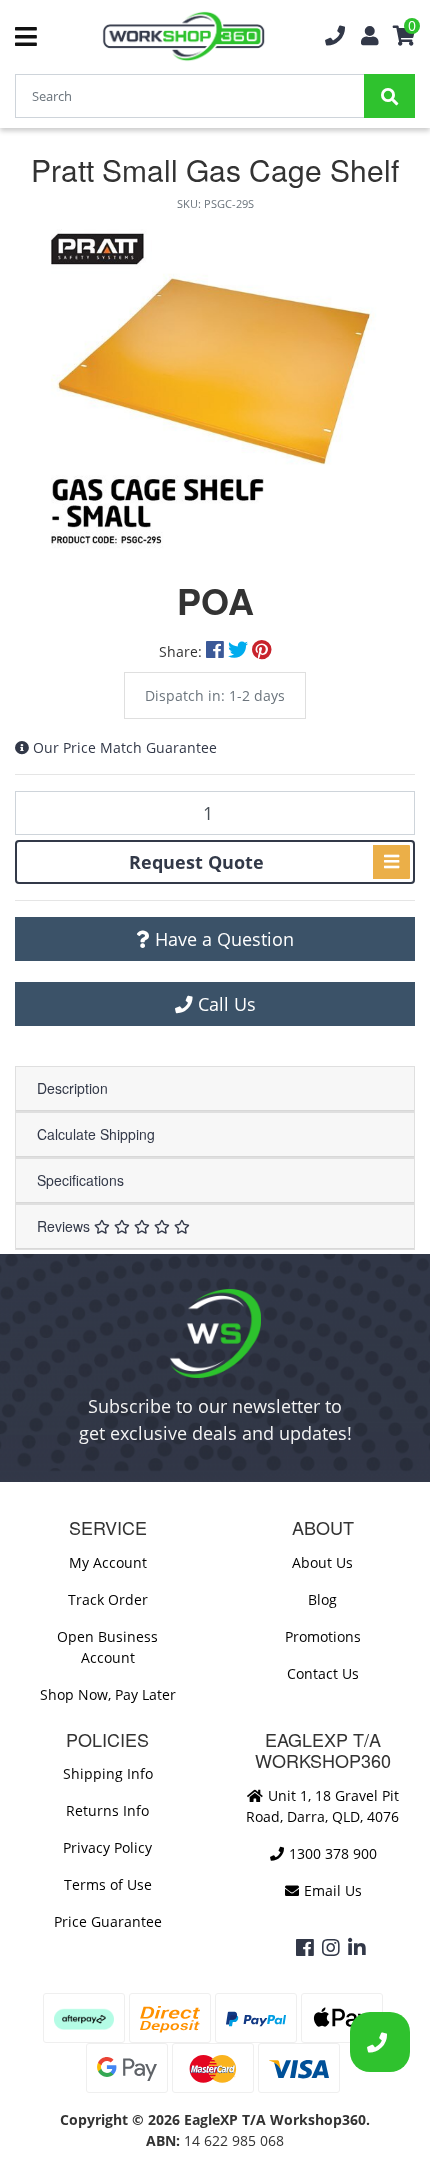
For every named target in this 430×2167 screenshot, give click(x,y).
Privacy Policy (107, 1847)
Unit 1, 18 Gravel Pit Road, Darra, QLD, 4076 (322, 1806)
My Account (108, 1562)
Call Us (224, 1004)
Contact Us (323, 1673)
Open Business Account (107, 1647)
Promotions (323, 1636)
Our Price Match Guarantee (125, 747)
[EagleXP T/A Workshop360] (183, 36)
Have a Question (222, 939)
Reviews (65, 1226)
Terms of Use (108, 1884)
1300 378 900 (331, 1853)
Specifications (80, 1180)
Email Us (331, 1890)
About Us (322, 1562)
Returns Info (107, 1810)
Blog (322, 1599)
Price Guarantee (108, 1921)
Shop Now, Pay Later (108, 1694)
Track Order (108, 1599)
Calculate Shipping (96, 1134)
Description (72, 1088)
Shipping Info (108, 1773)
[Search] (389, 96)
